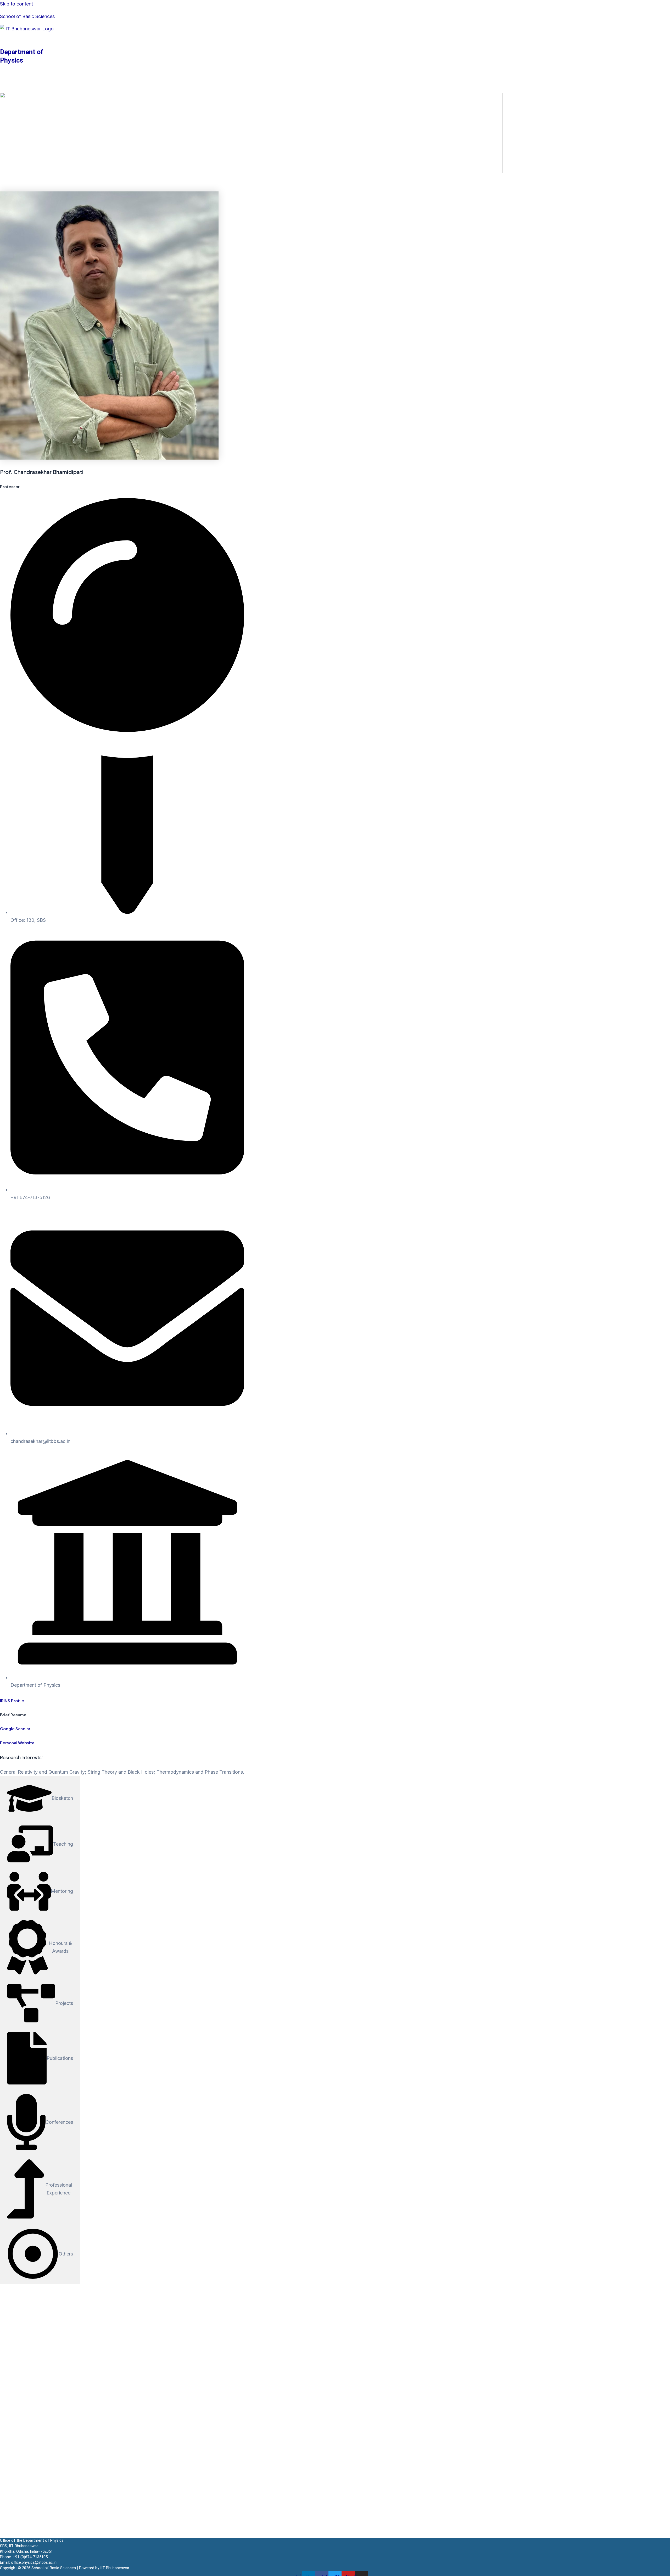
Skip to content (16, 4)
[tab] (40, 1798)
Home (7, 89)
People (104, 89)
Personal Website (17, 1743)
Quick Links (139, 89)
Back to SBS (180, 89)
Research (72, 89)
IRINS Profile (12, 1700)
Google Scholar (15, 1728)
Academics (34, 89)
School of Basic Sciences (27, 16)
